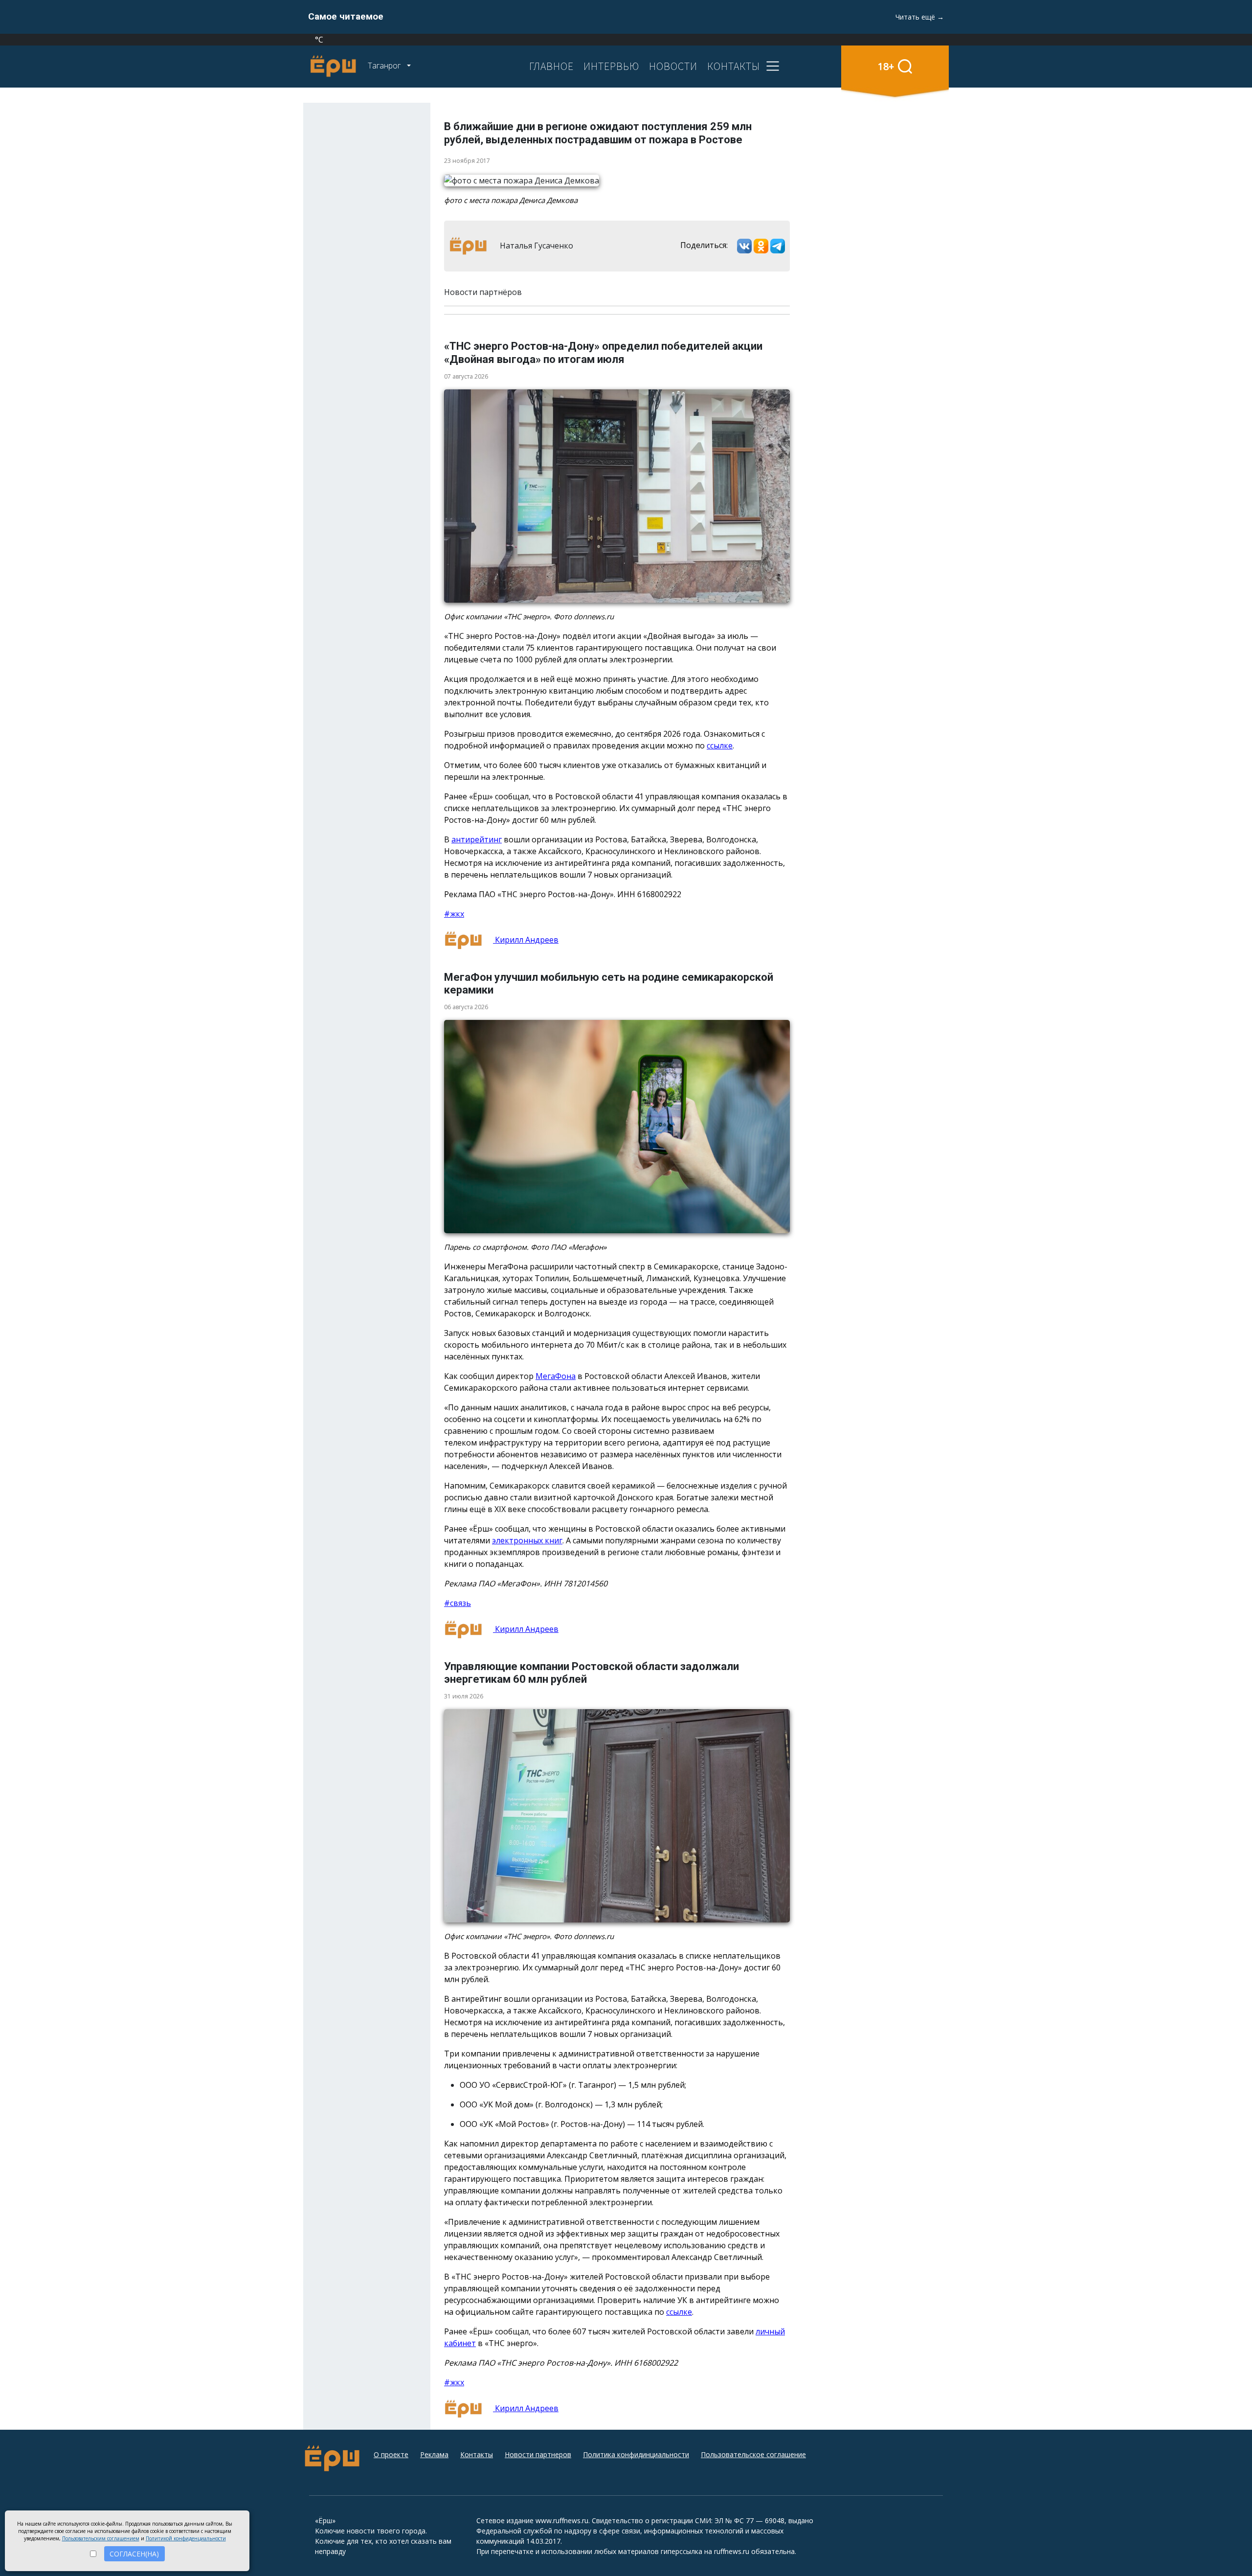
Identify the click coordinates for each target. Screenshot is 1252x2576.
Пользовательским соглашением (101, 2538)
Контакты (477, 2454)
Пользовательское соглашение (753, 2454)
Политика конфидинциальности (636, 2454)
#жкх (454, 914)
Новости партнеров (538, 2454)
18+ (886, 66)
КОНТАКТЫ (734, 66)
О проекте (391, 2454)
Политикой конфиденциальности (186, 2538)
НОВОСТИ (673, 66)
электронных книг (527, 1540)
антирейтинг (477, 839)
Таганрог (385, 66)
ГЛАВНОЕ (551, 66)
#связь (458, 1603)
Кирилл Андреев (526, 940)
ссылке (720, 746)
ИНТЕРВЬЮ (611, 66)
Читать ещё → (920, 17)
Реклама (434, 2454)
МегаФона (556, 1376)
